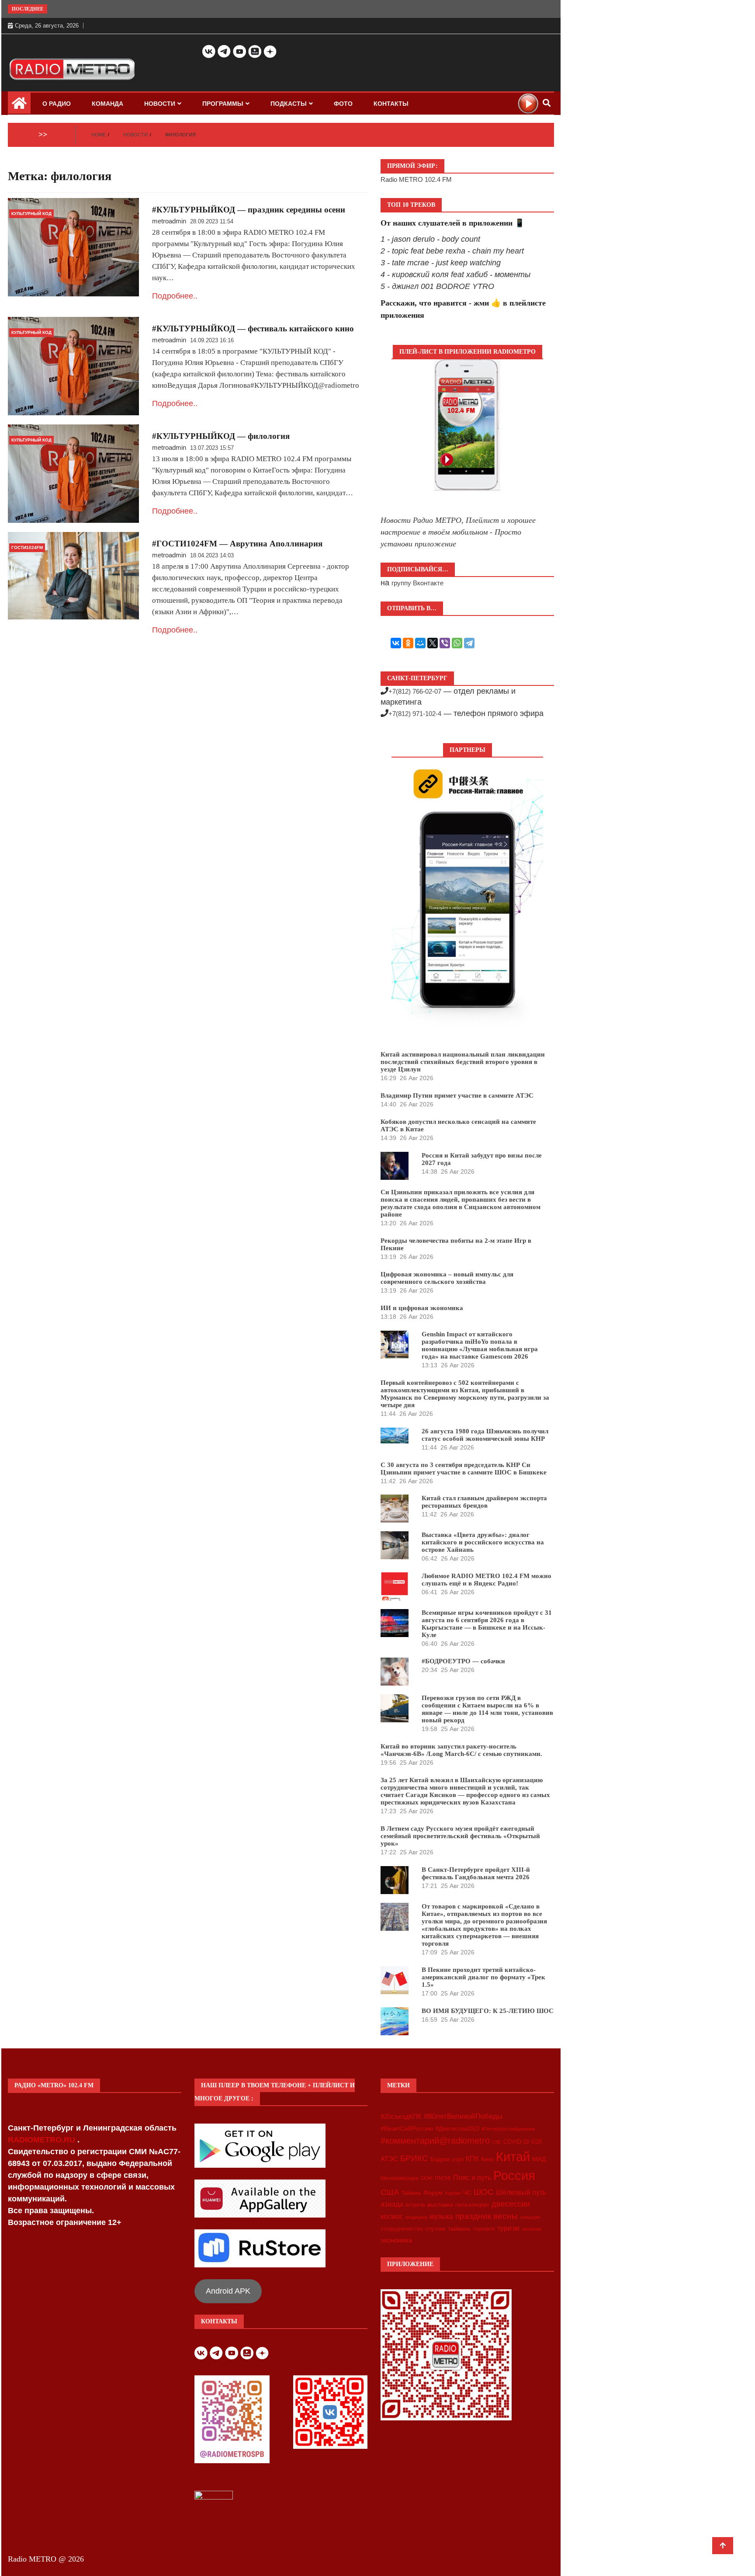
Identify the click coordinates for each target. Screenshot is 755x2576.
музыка (441, 2216)
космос (392, 2216)
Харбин (453, 2193)
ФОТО (343, 104)
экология (532, 2229)
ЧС (467, 2193)
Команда (107, 104)
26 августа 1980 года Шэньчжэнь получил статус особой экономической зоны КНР (485, 1435)
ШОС (484, 2192)
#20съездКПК (401, 2117)
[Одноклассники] (408, 643)
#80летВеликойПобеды (463, 2116)
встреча (415, 2205)
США (390, 2192)
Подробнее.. (175, 296)
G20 (537, 2142)
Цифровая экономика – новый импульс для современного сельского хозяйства (447, 1278)
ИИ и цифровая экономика (422, 1308)
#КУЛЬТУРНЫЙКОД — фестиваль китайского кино (253, 329)
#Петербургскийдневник (508, 2129)
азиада (392, 2204)
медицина (416, 2217)
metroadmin (169, 221)
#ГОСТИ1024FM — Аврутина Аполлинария (237, 544)
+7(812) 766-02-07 (415, 691)
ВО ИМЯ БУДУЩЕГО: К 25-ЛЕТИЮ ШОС (488, 2011)
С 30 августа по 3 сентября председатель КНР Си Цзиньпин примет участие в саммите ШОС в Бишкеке (464, 1469)
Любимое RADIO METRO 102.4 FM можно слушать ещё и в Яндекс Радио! (487, 1580)
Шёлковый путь (521, 2192)
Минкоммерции (400, 2178)
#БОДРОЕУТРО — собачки (463, 1661)
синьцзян (530, 2217)
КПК (472, 2159)
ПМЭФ (443, 2178)
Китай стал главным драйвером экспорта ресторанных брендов (484, 1502)
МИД (539, 2159)
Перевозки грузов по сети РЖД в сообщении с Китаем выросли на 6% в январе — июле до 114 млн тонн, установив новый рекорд (487, 1709)
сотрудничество (402, 2229)
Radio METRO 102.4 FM (416, 179)
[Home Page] (19, 106)
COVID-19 (516, 2142)
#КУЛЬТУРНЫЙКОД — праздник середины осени (249, 210)
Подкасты (289, 104)
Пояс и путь (472, 2177)
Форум (433, 2193)
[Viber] (445, 643)
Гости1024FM (27, 548)
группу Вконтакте (417, 583)
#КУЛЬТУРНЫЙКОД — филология (221, 436)
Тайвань (411, 2193)
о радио (57, 104)
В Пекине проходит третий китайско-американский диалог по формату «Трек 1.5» (483, 1977)
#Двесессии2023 (457, 2129)
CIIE (497, 2142)
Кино (487, 2159)
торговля (484, 2229)
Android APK (228, 2291)
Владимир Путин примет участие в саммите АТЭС (457, 1095)
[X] (433, 643)
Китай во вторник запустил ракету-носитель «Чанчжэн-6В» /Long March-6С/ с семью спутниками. (461, 1750)
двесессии (511, 2204)
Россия (514, 2176)
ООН (427, 2178)
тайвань (459, 2228)
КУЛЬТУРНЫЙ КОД (31, 214)
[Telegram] (469, 643)
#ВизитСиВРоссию (407, 2128)
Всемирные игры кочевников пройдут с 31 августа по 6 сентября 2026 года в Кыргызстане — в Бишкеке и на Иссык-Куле (487, 1624)
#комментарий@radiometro (435, 2141)
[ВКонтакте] (396, 643)
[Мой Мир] (420, 643)
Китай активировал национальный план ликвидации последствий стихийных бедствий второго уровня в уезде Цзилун (463, 1062)
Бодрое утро (447, 2159)
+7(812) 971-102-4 (415, 714)
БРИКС (414, 2158)
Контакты (391, 104)
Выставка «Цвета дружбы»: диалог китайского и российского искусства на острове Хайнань (483, 1542)
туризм (508, 2228)
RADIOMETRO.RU (43, 2140)
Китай (513, 2157)
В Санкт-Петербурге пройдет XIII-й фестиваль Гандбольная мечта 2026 (476, 1873)
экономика (396, 2240)
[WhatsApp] (457, 643)
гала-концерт (472, 2205)
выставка (440, 2204)
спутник (435, 2229)
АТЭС (389, 2159)
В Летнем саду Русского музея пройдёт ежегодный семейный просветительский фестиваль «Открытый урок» (460, 1836)
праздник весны (487, 2216)
